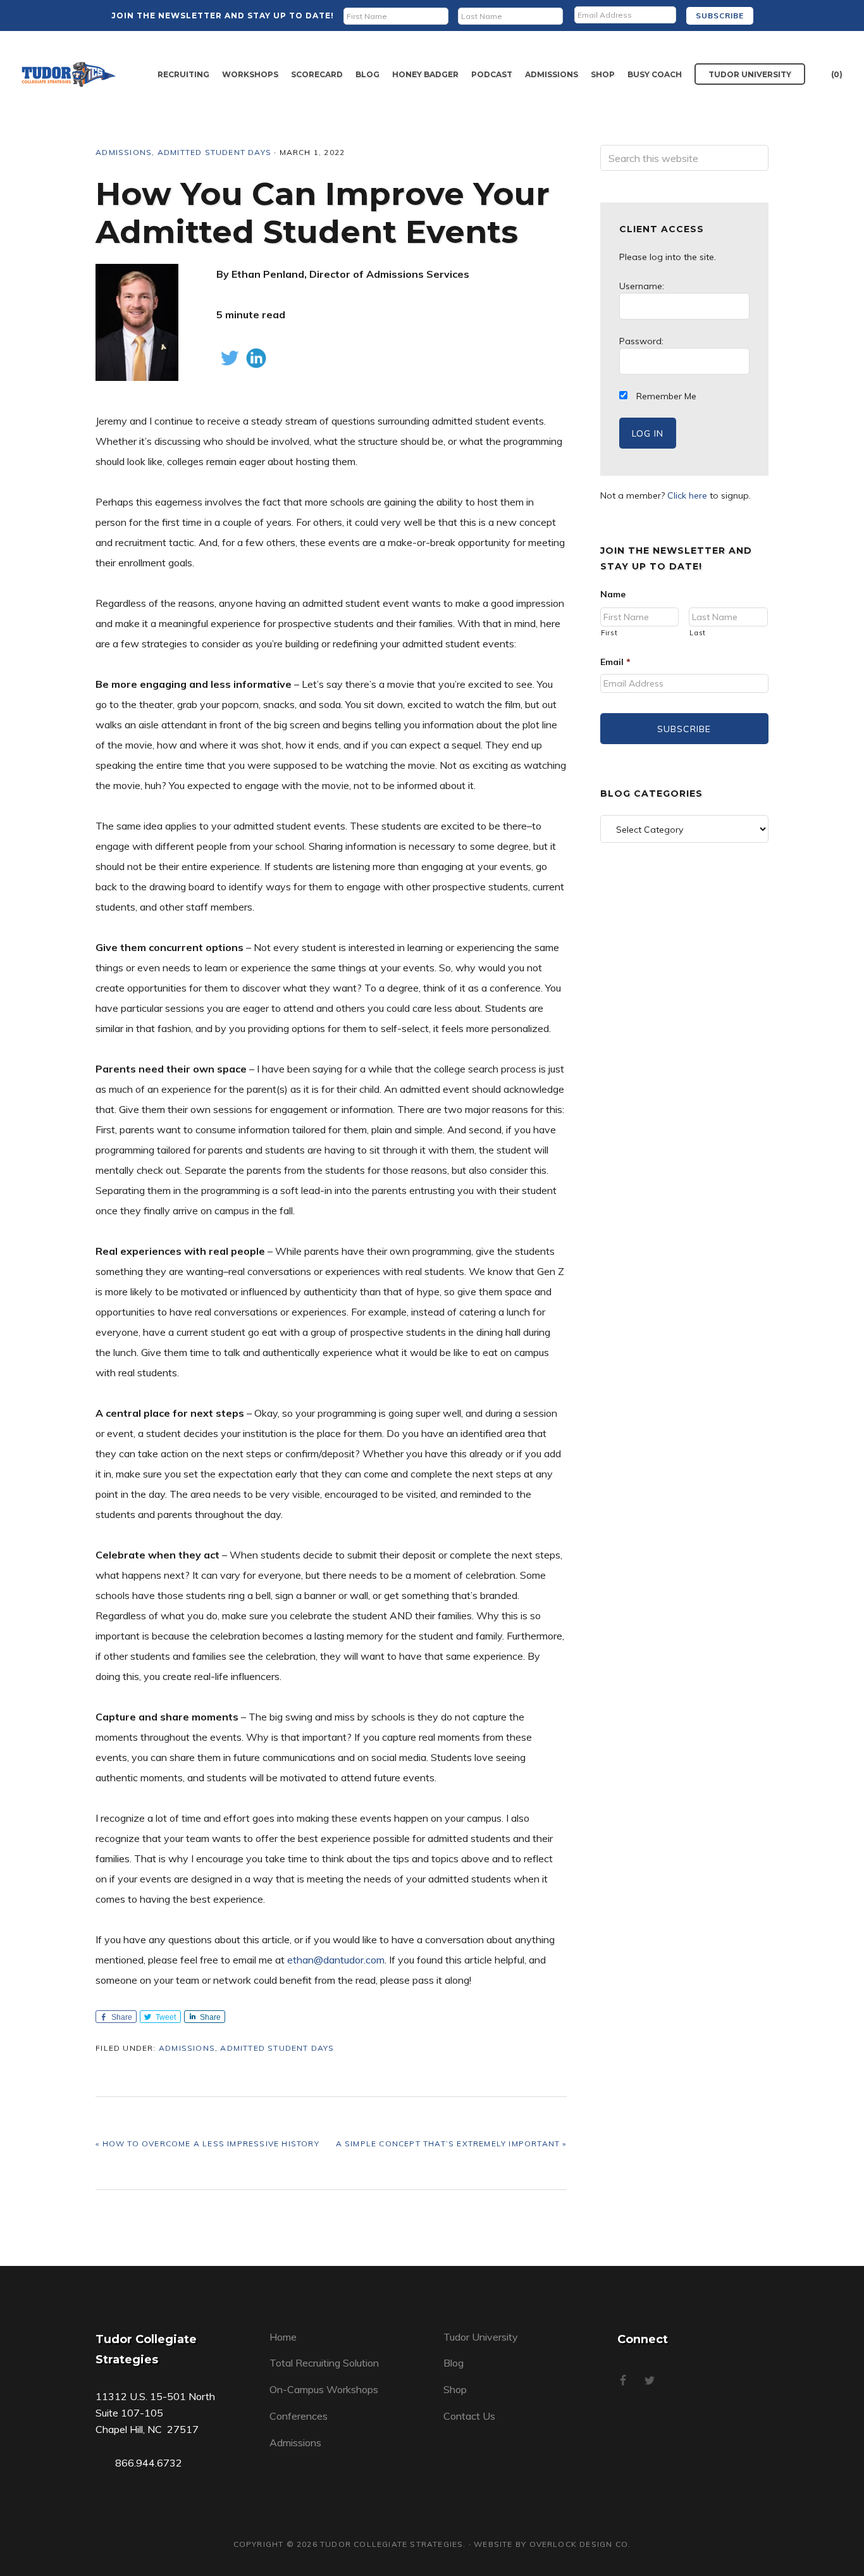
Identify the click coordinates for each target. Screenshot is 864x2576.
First (609, 633)
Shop (455, 2389)
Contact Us (469, 2416)
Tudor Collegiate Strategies (69, 74)
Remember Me (665, 396)
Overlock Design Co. (580, 2544)
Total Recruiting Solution (324, 2363)
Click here (687, 495)
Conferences (299, 2416)
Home (283, 2337)
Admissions (124, 152)
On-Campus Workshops (324, 2389)
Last (698, 633)
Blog (454, 2363)
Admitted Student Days (214, 152)
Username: (642, 286)
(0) (837, 74)
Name (613, 594)
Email (615, 662)
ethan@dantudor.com (336, 1960)
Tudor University (481, 2337)
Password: (641, 341)
